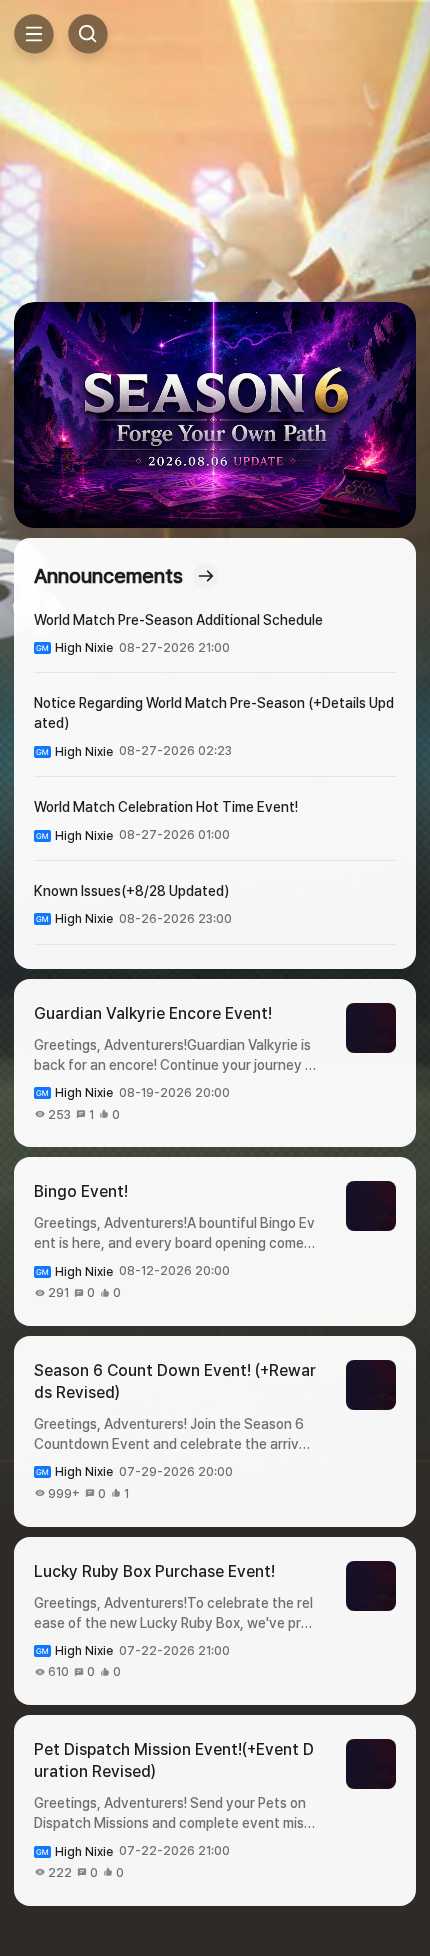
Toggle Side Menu (34, 34)
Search (88, 34)
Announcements (108, 576)
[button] (215, 415)
